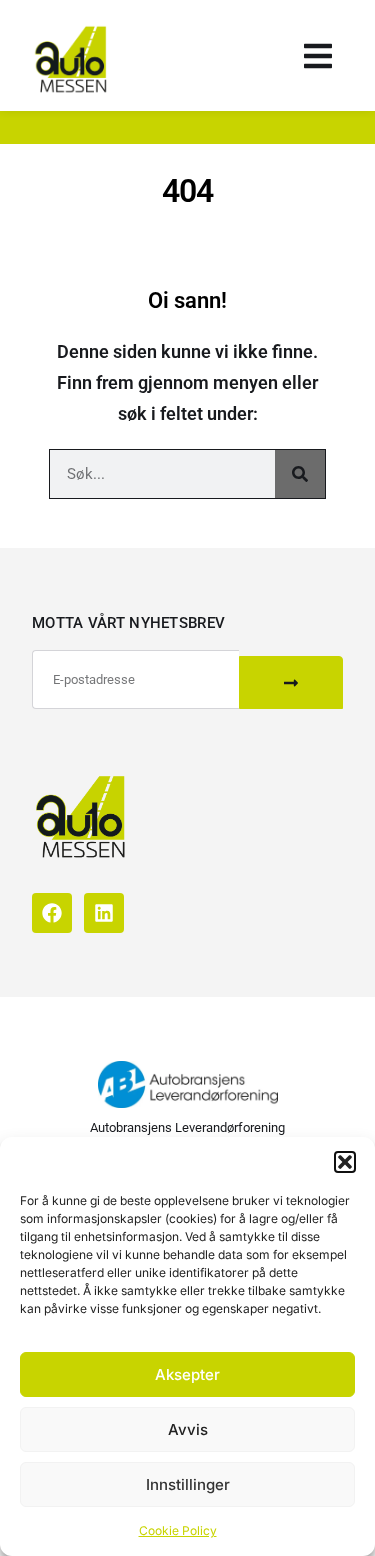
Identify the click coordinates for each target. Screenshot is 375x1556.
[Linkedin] (104, 913)
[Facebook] (52, 913)
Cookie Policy (178, 1530)
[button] (345, 1162)
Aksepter (187, 1374)
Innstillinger (188, 1484)
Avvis (188, 1429)
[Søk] (300, 474)
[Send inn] (291, 682)
